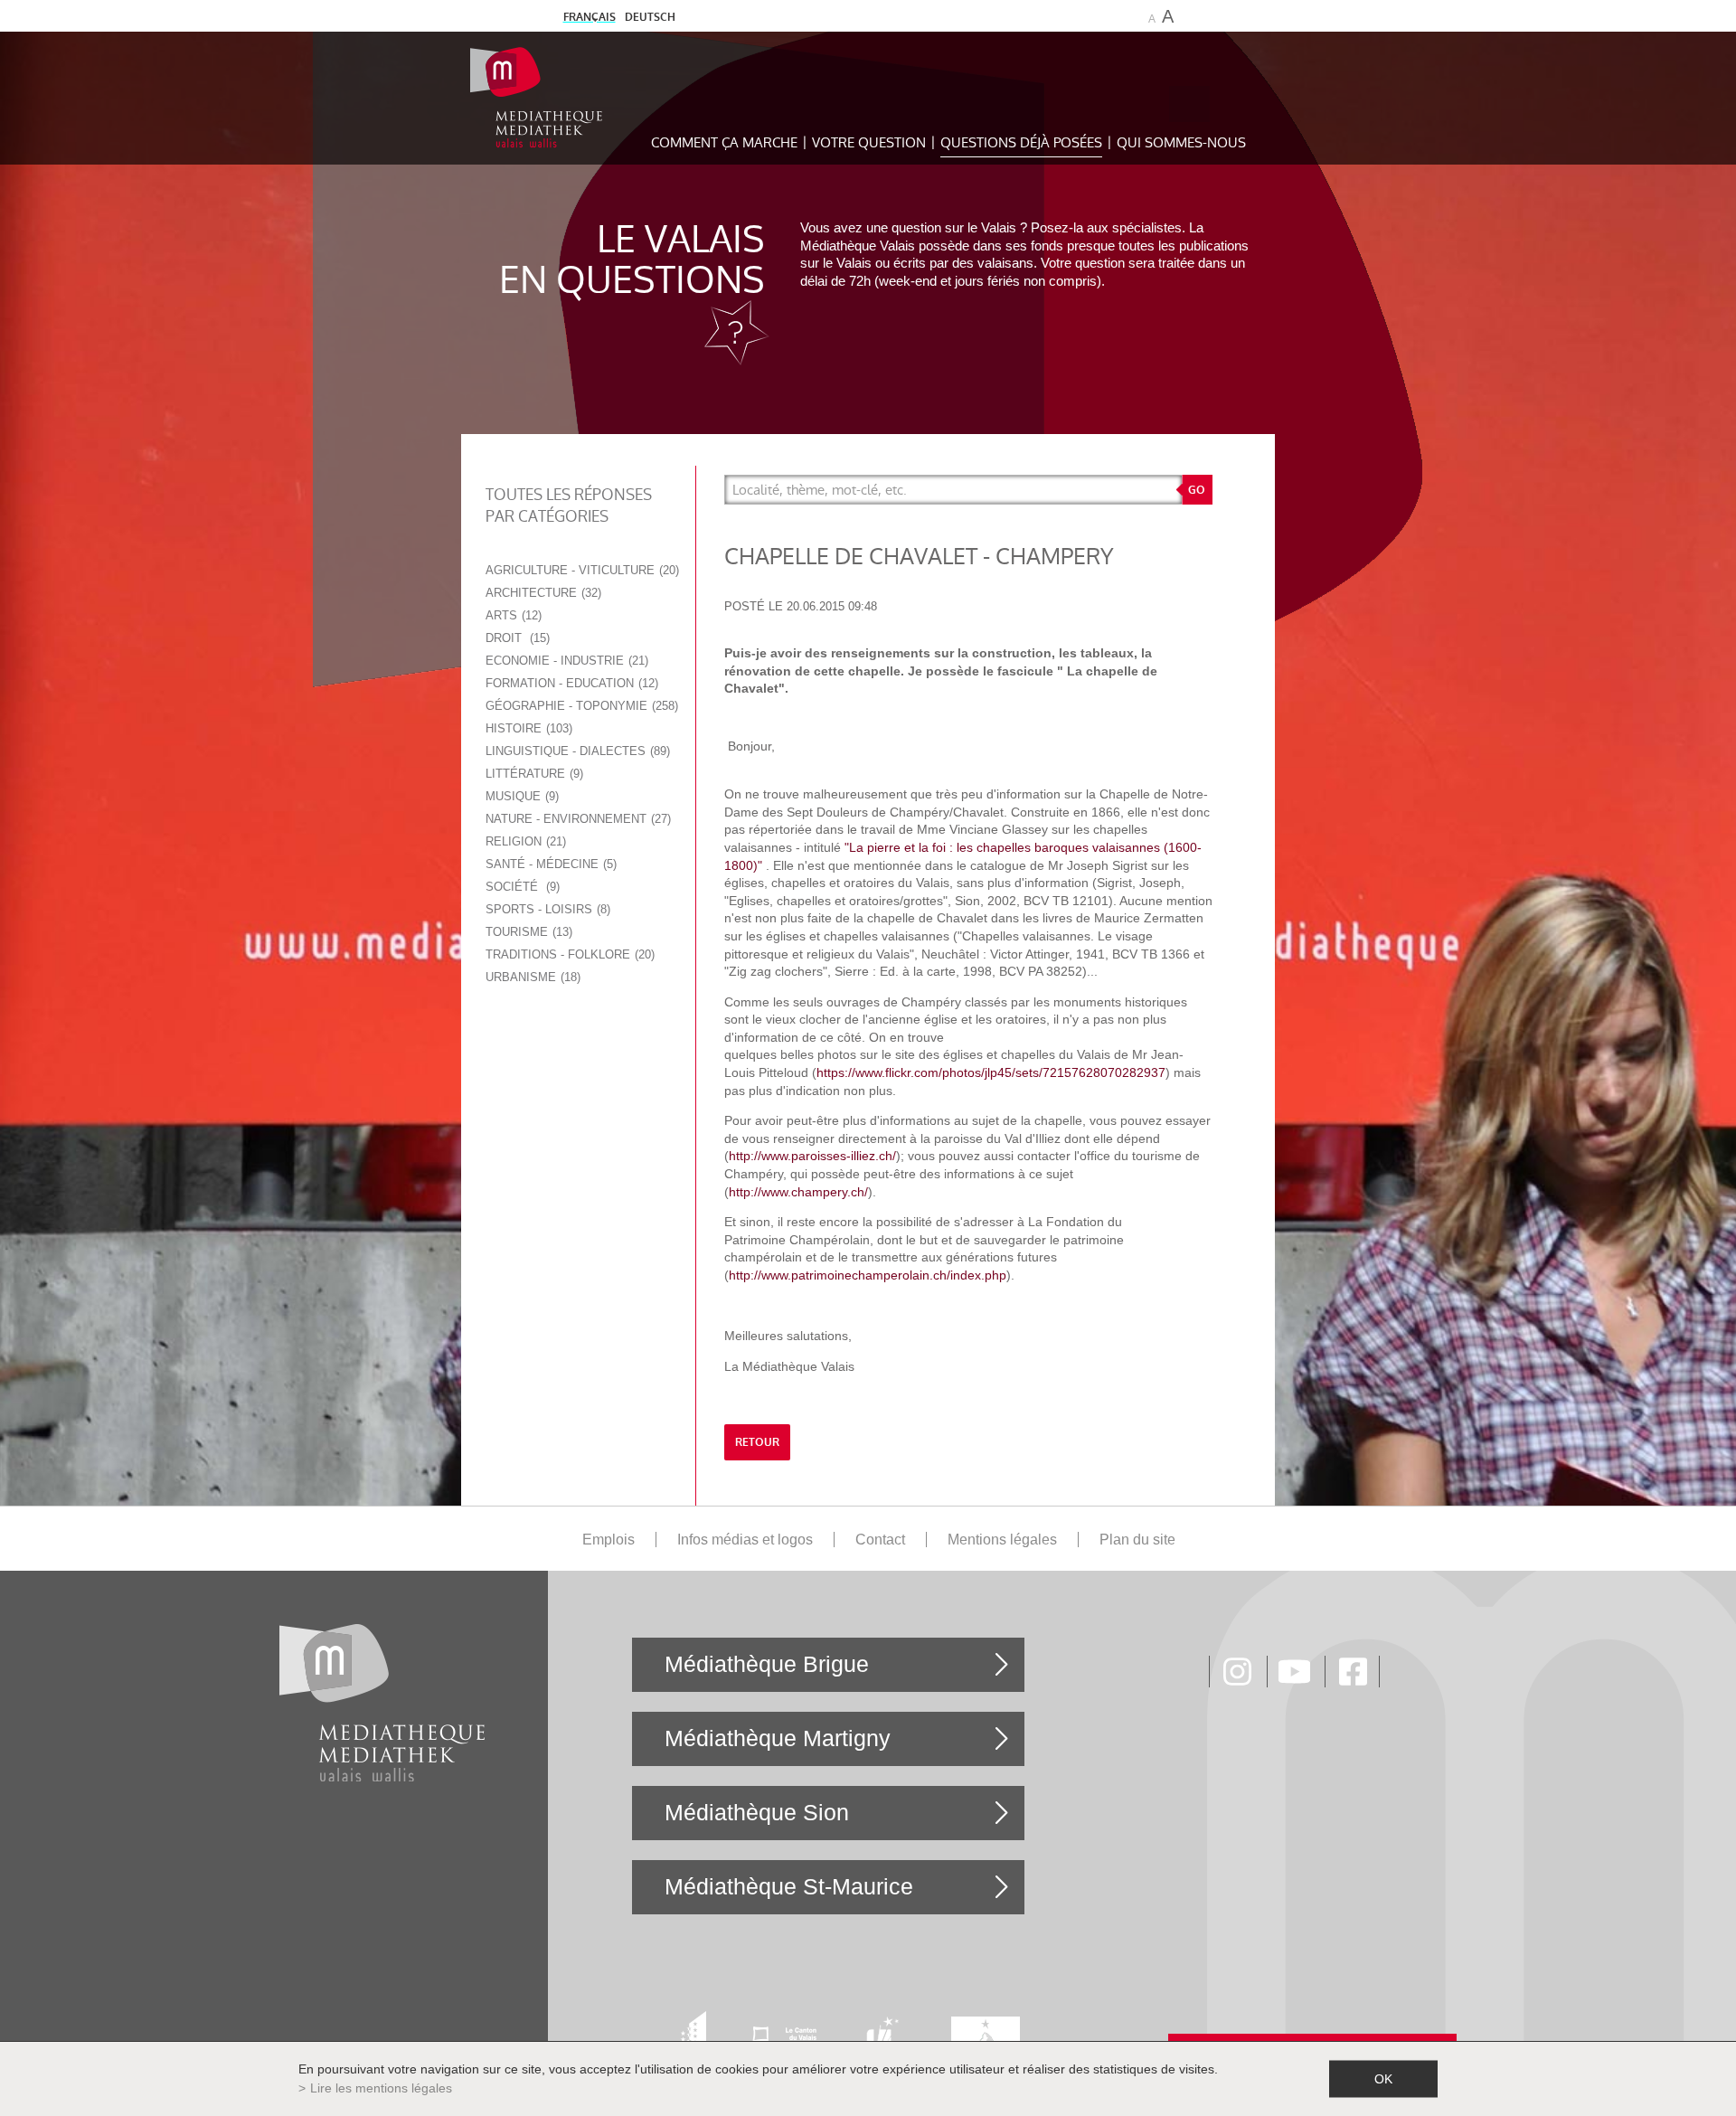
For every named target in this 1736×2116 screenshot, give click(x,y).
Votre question (869, 142)
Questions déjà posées (1021, 142)
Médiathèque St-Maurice (789, 1886)
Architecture (542, 593)
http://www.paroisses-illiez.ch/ (812, 1156)
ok (1383, 2079)
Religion (524, 841)
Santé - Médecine (549, 864)
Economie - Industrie (565, 661)
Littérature (533, 774)
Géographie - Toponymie (580, 706)
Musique (520, 796)
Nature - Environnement (576, 819)
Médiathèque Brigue (767, 1664)
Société (521, 887)
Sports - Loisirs (546, 909)
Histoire (527, 728)
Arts (512, 615)
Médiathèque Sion (757, 1812)
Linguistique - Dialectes (576, 751)
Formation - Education (570, 683)
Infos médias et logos (745, 1540)
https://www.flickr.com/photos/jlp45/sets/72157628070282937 (991, 1072)
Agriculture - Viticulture (580, 570)
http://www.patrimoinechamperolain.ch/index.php (868, 1275)
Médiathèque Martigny (778, 1738)
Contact (880, 1540)
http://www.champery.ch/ (798, 1192)
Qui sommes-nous (1181, 142)
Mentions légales (1002, 1540)
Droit (516, 638)
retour (757, 1442)
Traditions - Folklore (568, 954)
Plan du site (1137, 1540)
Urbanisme (531, 977)
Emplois (609, 1540)
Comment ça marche (724, 142)
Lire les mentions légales (381, 2088)
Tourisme (527, 932)
